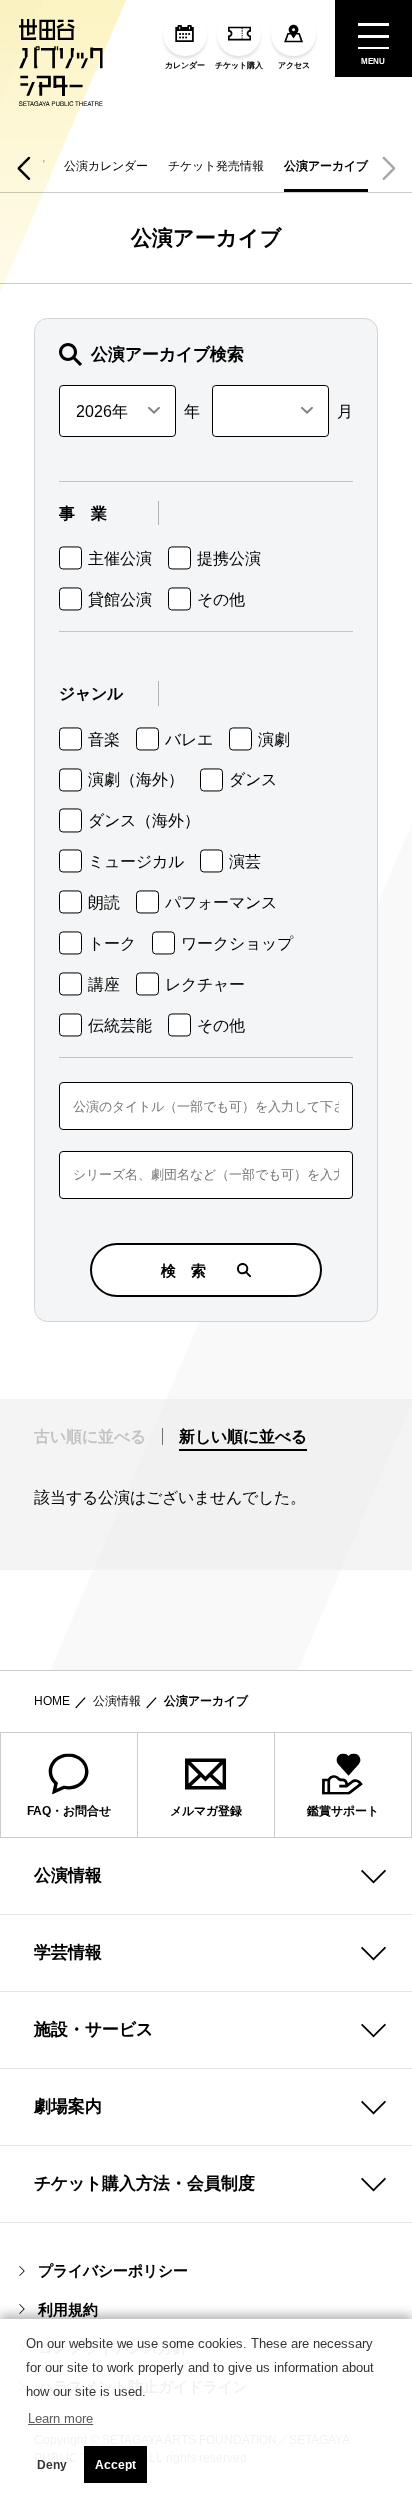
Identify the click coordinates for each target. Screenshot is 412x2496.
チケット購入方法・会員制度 (144, 2183)
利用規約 (68, 2309)
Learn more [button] (60, 2418)
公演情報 (117, 1701)
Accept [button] (115, 2465)
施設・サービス (93, 2029)
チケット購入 (239, 65)
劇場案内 (68, 2106)
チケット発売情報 (216, 166)
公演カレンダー (106, 166)
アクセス (294, 65)
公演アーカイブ (326, 166)
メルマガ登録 (206, 1811)
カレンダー (185, 65)
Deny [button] (52, 2465)
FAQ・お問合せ (69, 1811)
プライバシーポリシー (113, 2270)
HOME (52, 1701)
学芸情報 (68, 1952)
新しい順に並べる (243, 1436)
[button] (23, 168)
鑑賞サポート (343, 1811)
